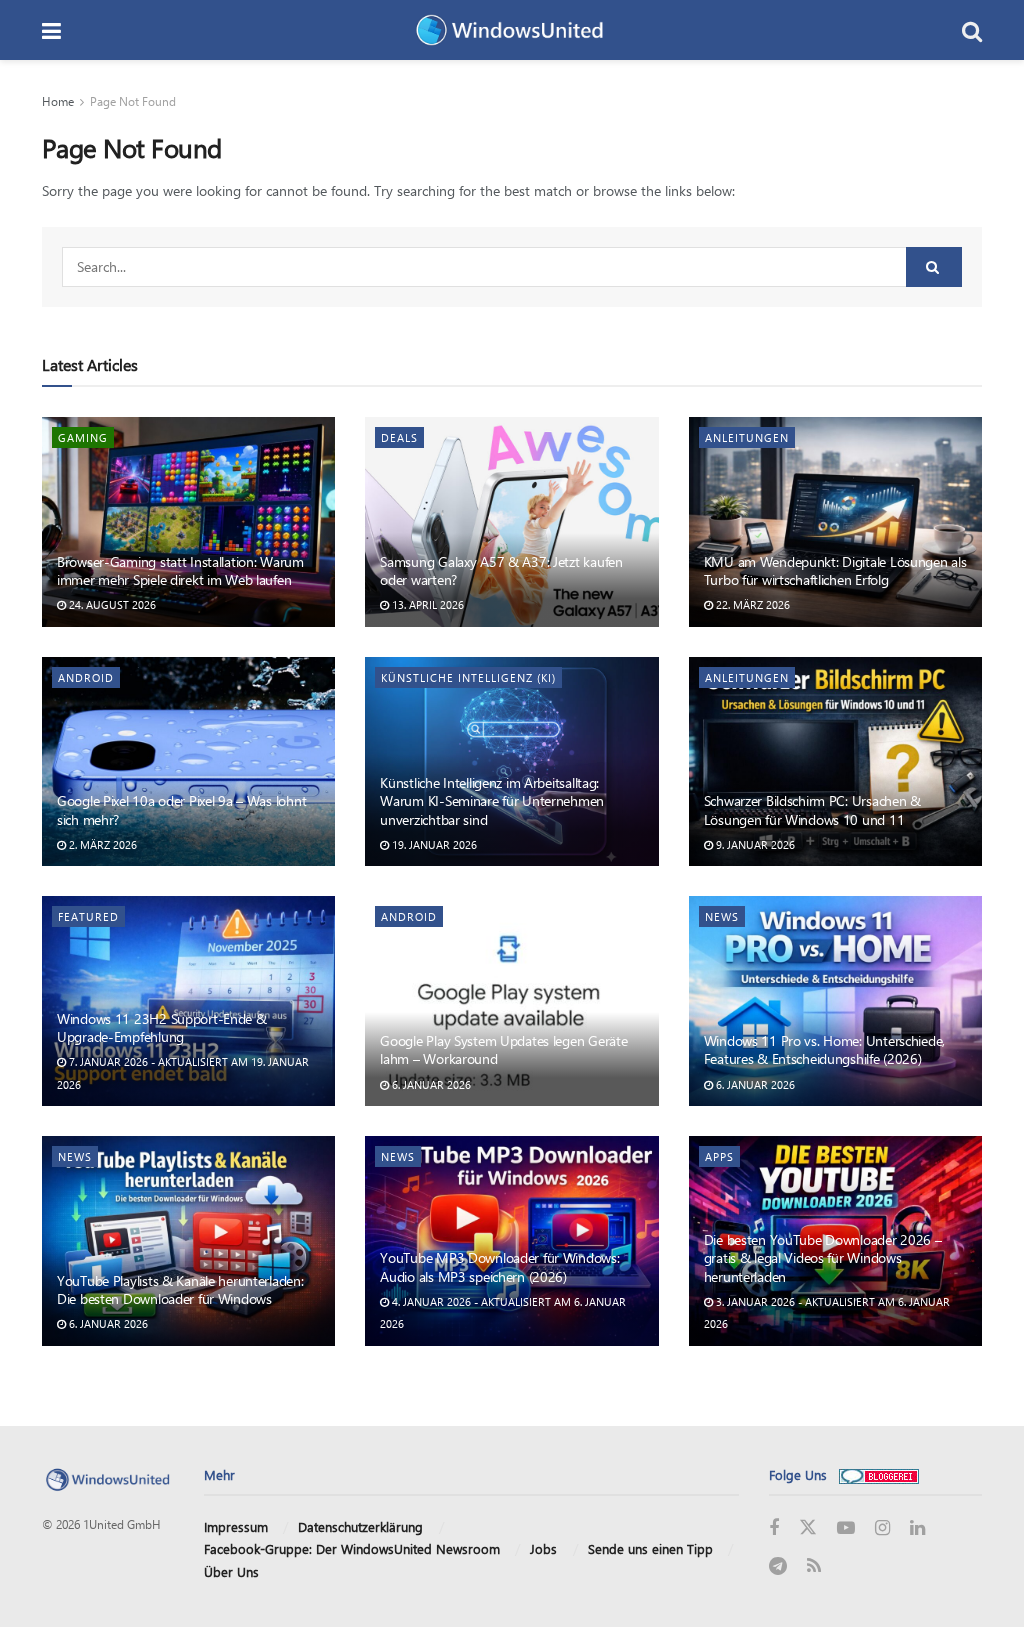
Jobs (543, 1548)
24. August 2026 (111, 604)
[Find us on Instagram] (882, 1528)
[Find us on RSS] (814, 1566)
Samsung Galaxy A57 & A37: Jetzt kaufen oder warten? (501, 570)
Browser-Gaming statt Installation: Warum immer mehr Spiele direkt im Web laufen (180, 570)
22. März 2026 (751, 604)
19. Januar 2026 (433, 844)
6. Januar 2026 (430, 1084)
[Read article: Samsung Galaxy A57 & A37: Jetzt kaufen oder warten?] (511, 522)
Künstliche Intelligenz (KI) (468, 677)
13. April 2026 (426, 604)
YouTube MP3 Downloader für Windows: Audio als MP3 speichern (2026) (499, 1266)
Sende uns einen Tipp (650, 1548)
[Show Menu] (51, 30)
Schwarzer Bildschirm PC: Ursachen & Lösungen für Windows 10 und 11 (812, 809)
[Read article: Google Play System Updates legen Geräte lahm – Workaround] (511, 1001)
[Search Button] (972, 30)
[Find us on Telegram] (778, 1566)
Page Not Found (133, 101)
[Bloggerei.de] (879, 1474)
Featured (88, 916)
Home (58, 101)
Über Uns (231, 1571)
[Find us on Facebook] (774, 1528)
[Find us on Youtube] (846, 1528)
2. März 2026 (101, 844)
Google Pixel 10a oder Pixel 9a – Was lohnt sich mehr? (181, 809)
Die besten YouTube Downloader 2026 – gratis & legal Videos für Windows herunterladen (823, 1257)
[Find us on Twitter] (808, 1528)
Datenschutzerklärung (360, 1526)
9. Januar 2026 (754, 844)
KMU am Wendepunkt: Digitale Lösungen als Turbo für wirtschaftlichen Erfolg (835, 570)
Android (86, 677)
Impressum (236, 1526)
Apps (719, 1156)
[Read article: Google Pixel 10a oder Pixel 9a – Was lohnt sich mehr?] (188, 762)
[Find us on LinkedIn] (917, 1528)
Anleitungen (747, 437)
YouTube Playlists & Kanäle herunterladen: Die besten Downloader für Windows (180, 1289)
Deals (399, 437)
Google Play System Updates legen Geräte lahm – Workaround (503, 1049)
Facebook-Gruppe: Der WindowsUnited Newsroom (352, 1548)
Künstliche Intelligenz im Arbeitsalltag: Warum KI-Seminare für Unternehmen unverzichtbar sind (492, 800)
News (722, 916)
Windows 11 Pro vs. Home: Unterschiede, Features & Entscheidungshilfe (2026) (824, 1049)
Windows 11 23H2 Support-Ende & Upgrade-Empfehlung (162, 1027)
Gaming (83, 437)
